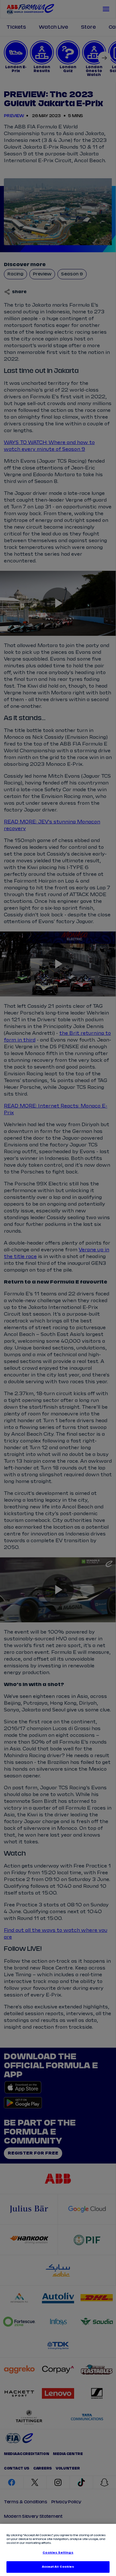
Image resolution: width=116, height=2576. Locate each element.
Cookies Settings (58, 2553)
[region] (58, 2550)
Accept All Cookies (58, 2567)
